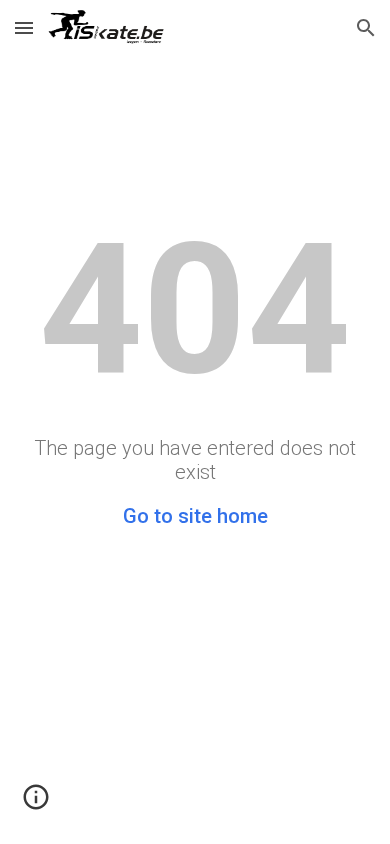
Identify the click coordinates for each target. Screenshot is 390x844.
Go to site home (195, 516)
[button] (24, 27)
